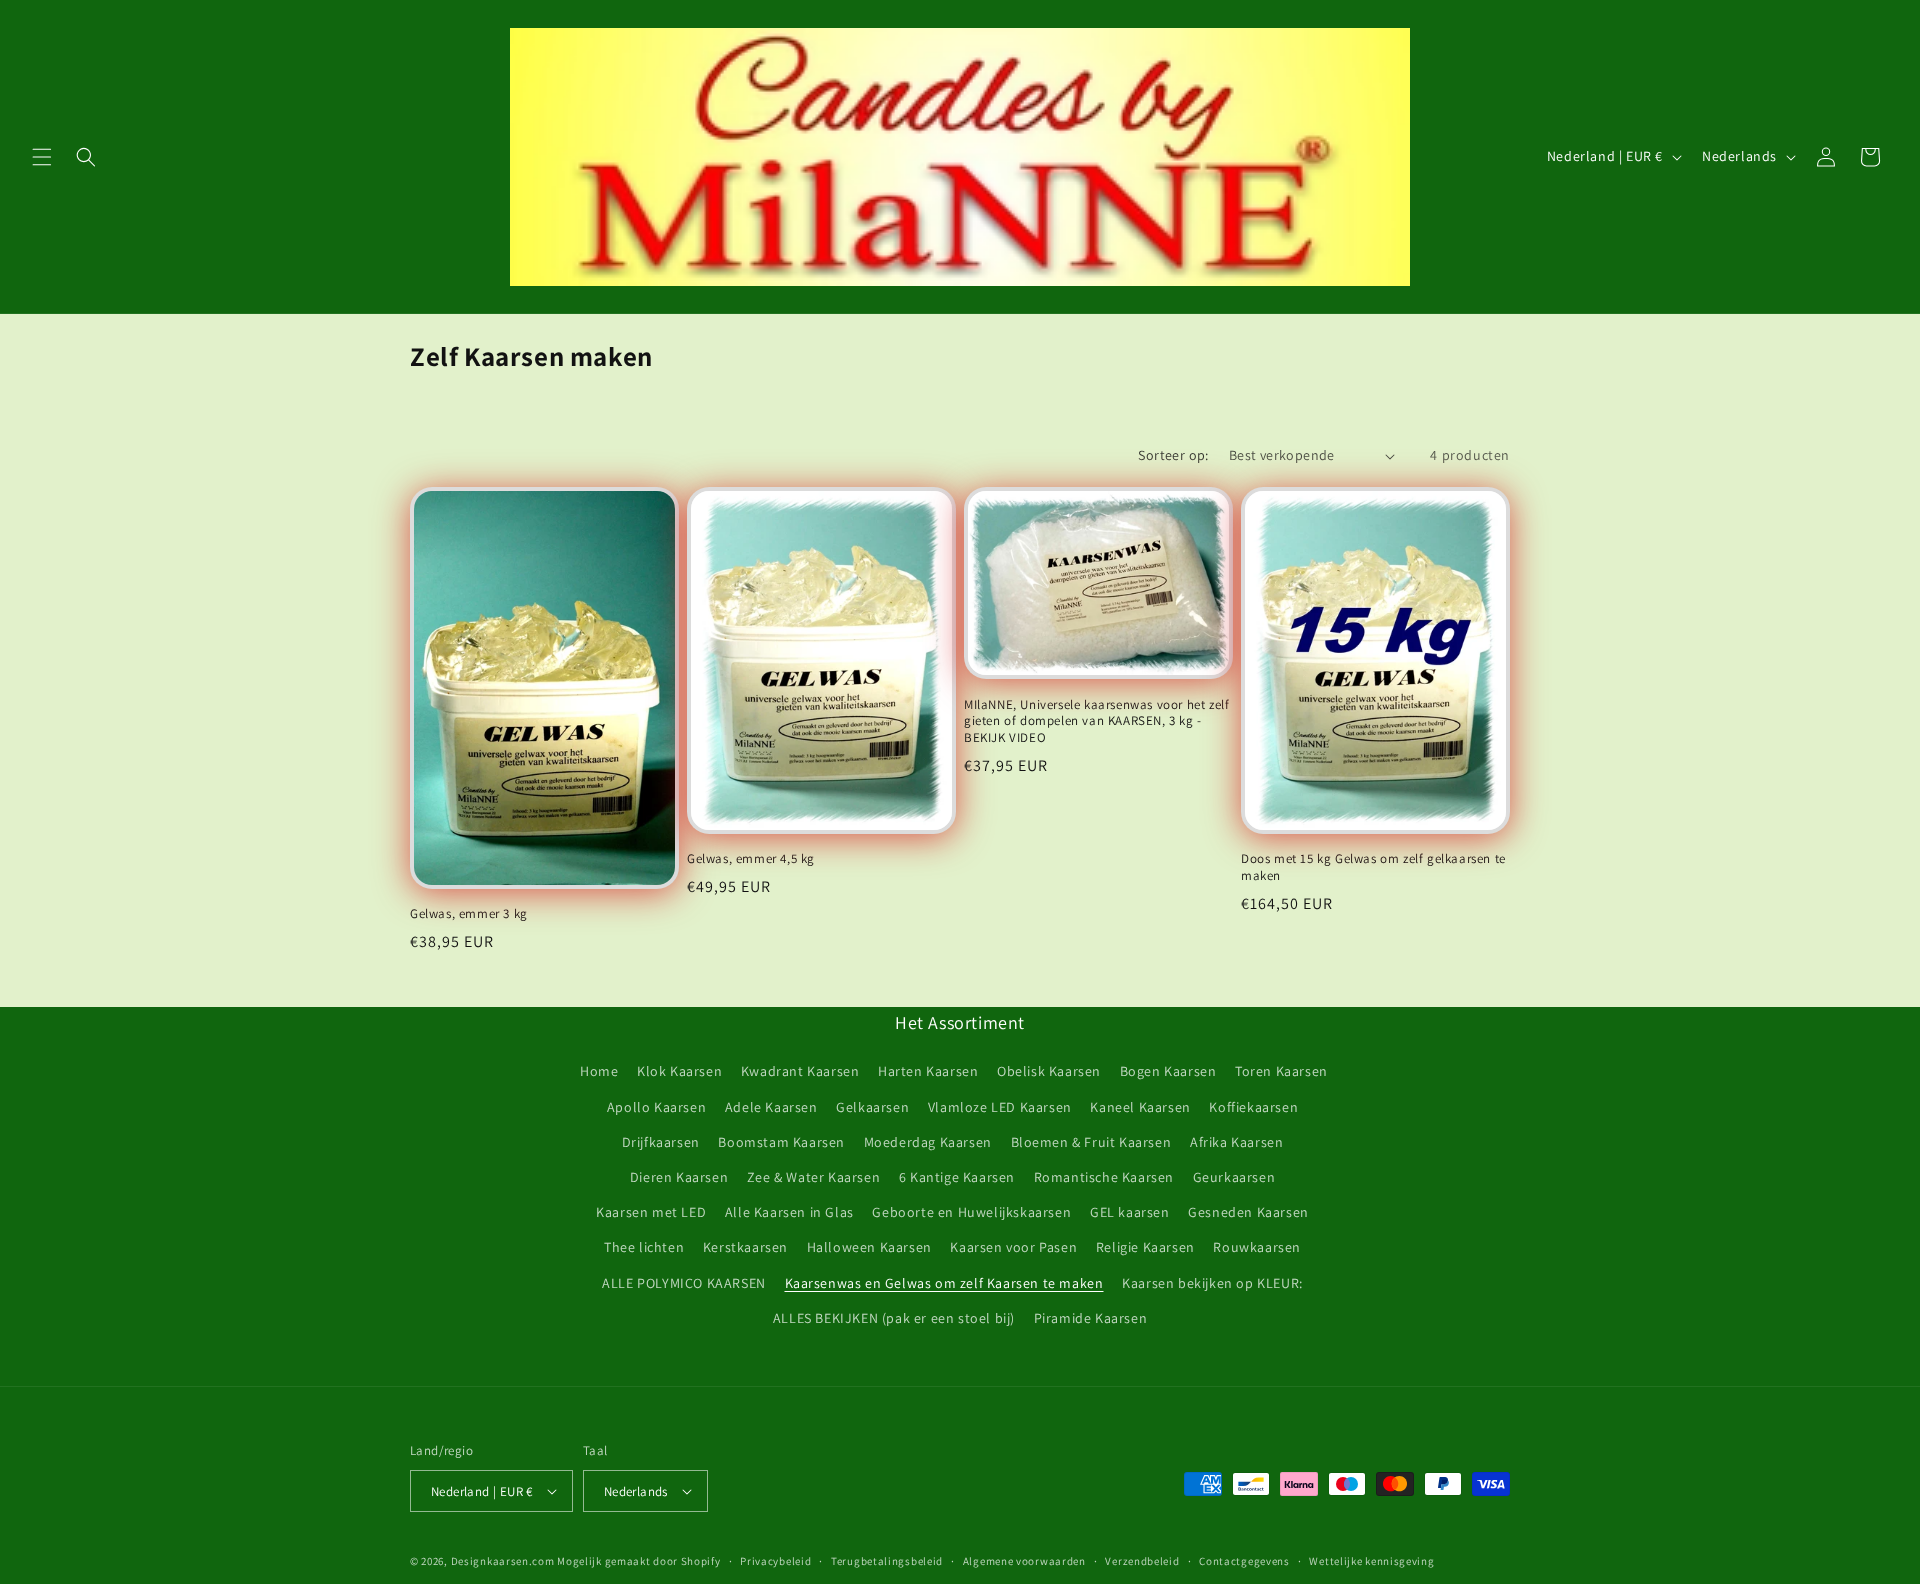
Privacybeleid (775, 1561)
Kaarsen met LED (651, 1212)
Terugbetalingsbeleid (887, 1561)
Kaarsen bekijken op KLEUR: (1212, 1283)
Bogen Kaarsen (1168, 1071)
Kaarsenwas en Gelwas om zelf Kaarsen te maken (944, 1283)
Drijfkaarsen (661, 1142)
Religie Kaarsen (1145, 1247)
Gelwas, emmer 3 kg (469, 914)
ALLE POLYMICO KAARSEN (684, 1283)
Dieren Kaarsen (679, 1177)
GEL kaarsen (1130, 1212)
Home (599, 1071)
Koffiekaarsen (1253, 1107)
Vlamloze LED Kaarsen (1000, 1107)
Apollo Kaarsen (656, 1107)
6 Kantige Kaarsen (957, 1177)
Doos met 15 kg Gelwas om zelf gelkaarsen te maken (1373, 867)
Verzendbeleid (1142, 1561)
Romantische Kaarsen (1104, 1177)
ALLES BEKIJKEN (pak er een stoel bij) (894, 1318)
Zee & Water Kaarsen (813, 1177)
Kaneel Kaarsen (1140, 1107)
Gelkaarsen (872, 1107)
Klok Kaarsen (679, 1071)
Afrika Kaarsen (1236, 1142)
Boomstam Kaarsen (781, 1142)
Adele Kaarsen (771, 1107)
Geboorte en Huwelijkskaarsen (971, 1212)
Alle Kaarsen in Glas (789, 1212)
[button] (42, 157)
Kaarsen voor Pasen (1013, 1247)
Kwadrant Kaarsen (800, 1071)
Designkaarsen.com (503, 1561)
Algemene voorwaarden (1024, 1561)
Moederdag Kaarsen (928, 1142)
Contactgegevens (1244, 1561)
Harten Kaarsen (928, 1071)
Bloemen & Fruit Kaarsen (1091, 1142)
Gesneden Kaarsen (1248, 1212)
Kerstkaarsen (745, 1247)
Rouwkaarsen (1257, 1247)
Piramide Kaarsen (1091, 1318)
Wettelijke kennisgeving (1371, 1561)
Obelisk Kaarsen (1049, 1071)
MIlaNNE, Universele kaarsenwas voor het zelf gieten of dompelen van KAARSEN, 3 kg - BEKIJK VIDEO (1096, 722)
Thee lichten (644, 1247)
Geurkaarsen (1234, 1177)
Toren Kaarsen (1281, 1071)
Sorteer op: (1173, 455)
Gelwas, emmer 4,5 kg (751, 859)
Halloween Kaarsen (869, 1247)
